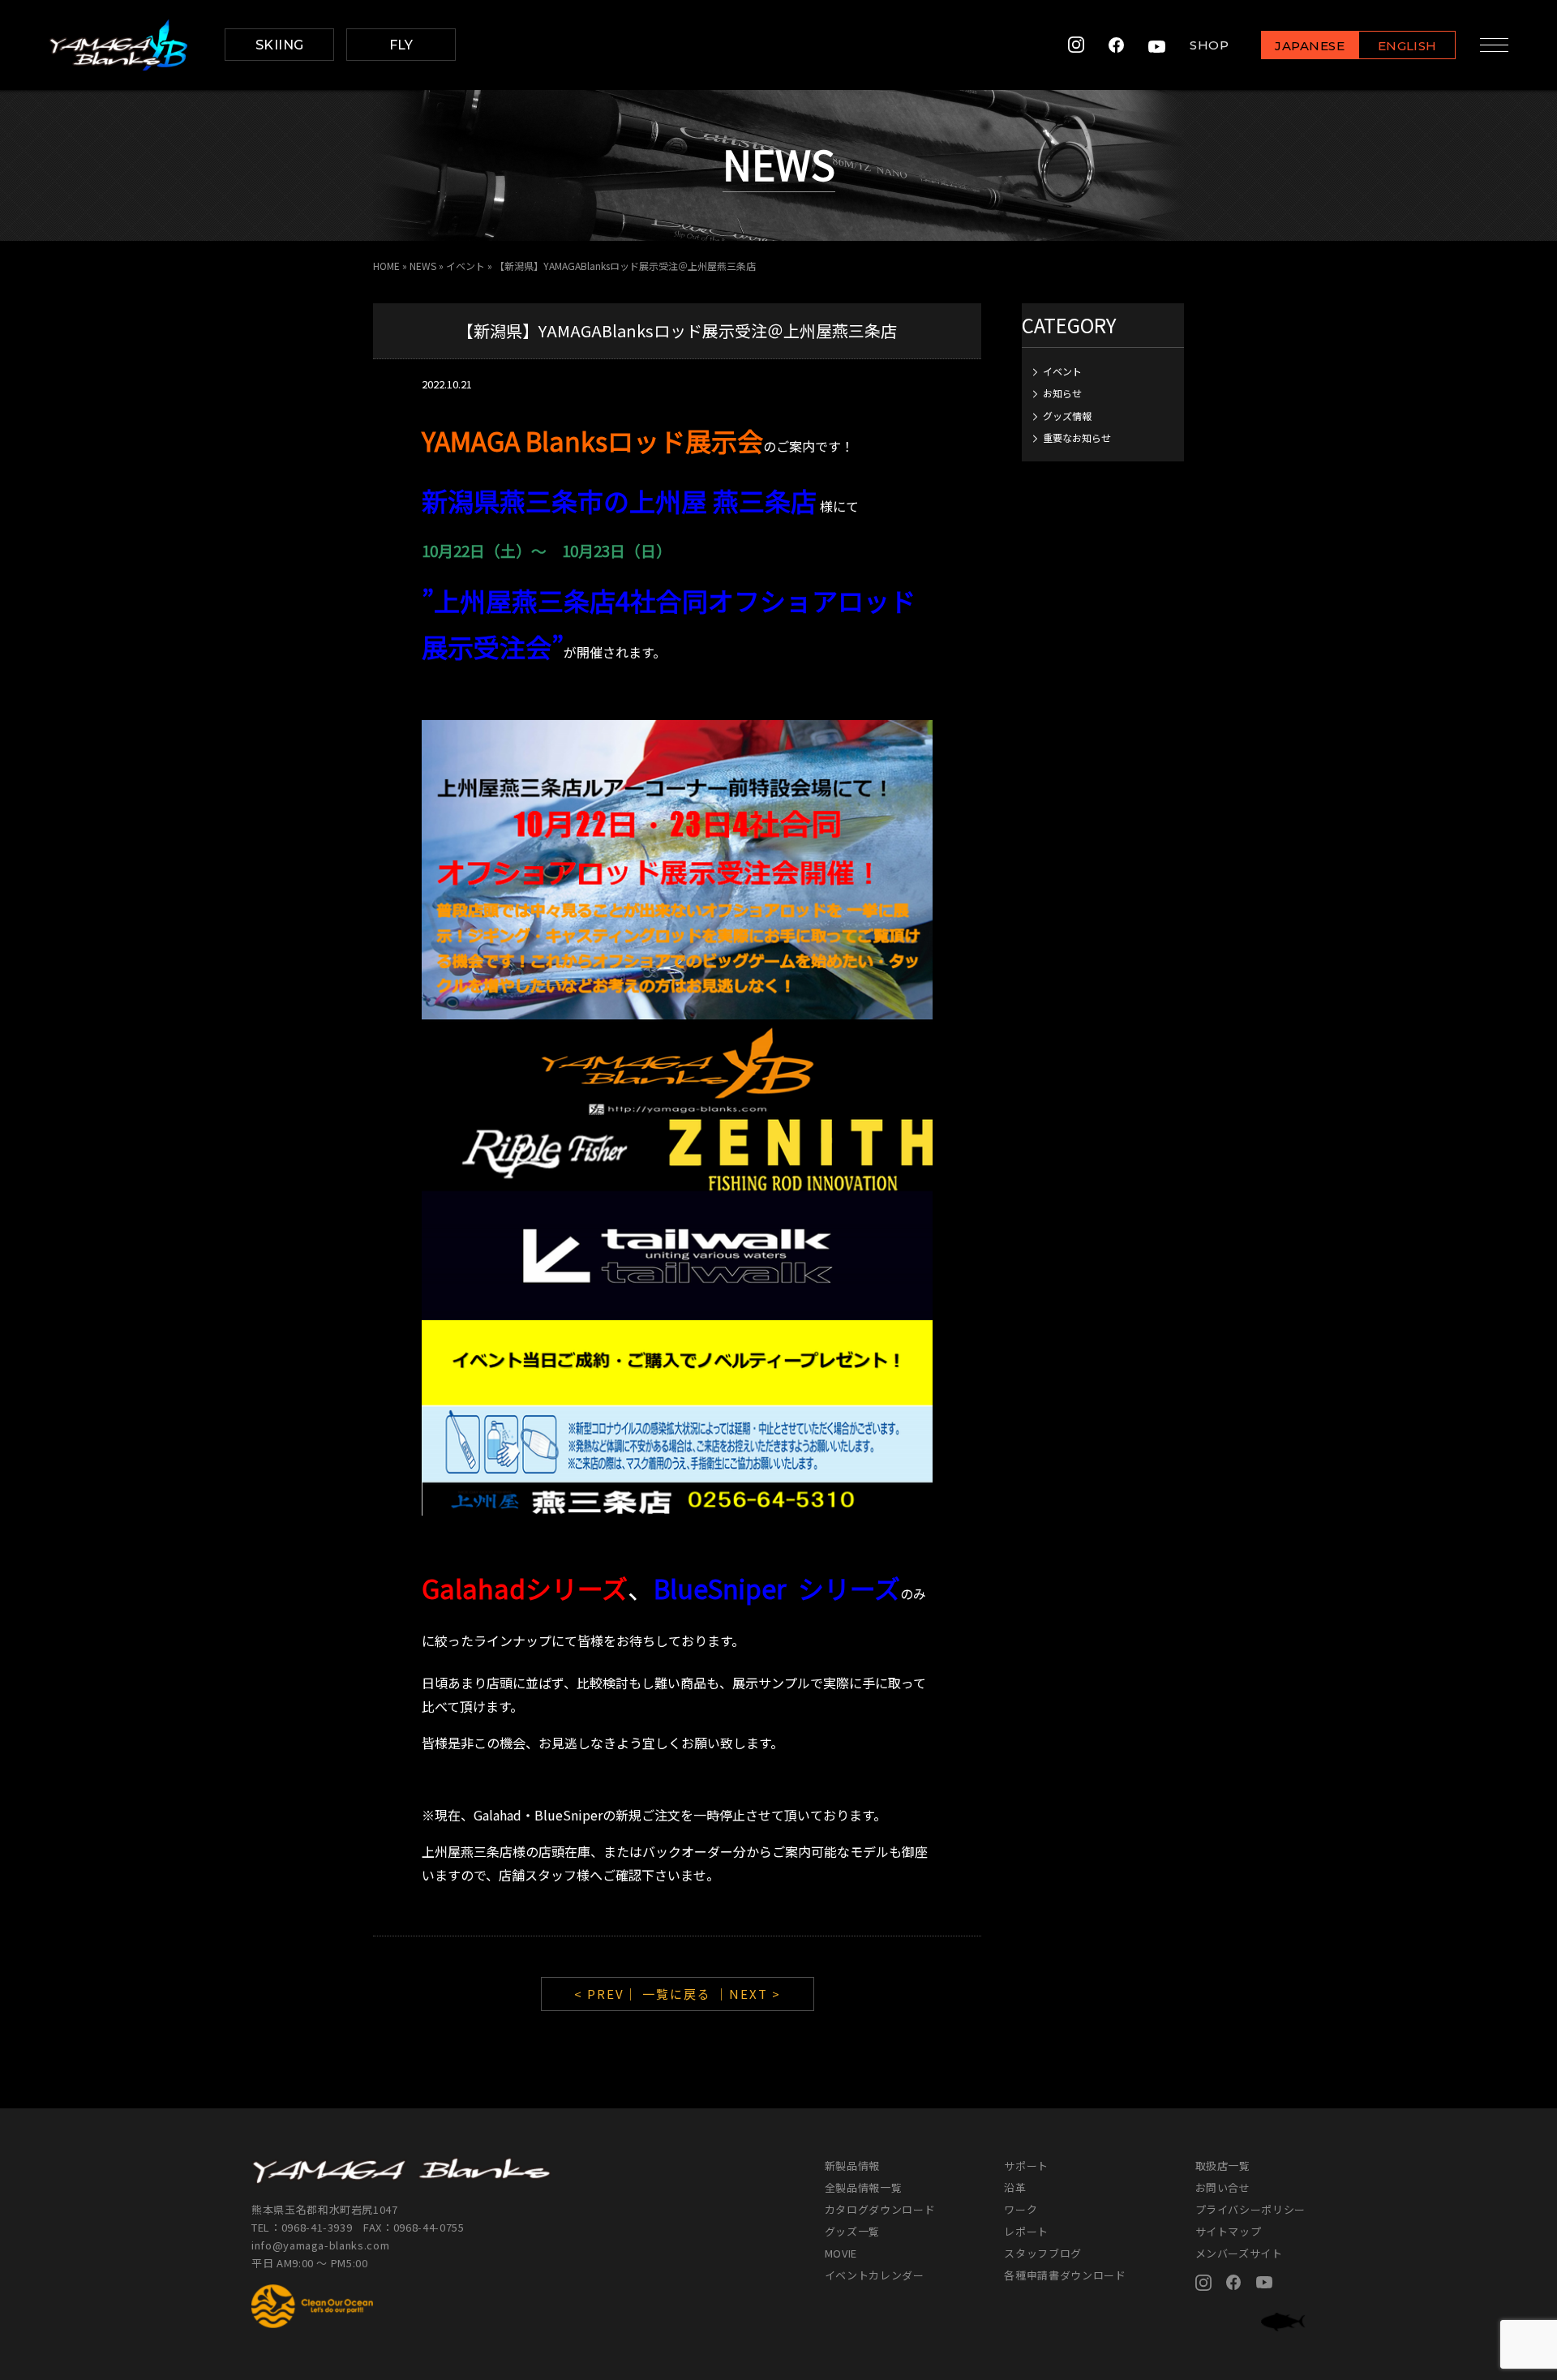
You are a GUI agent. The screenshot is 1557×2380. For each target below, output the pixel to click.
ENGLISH (1407, 46)
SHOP (1209, 45)
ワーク (1021, 2209)
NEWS (423, 266)
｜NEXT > (748, 1994)
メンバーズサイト (1239, 2253)
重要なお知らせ (1077, 437)
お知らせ (1062, 393)
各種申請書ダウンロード (1065, 2275)
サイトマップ (1229, 2231)
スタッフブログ (1043, 2253)
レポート (1026, 2231)
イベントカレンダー (875, 2275)
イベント (465, 266)
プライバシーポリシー (1251, 2209)
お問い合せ (1223, 2187)
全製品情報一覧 (864, 2187)
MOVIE (841, 2253)
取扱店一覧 (1223, 2166)
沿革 (1015, 2187)
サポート (1026, 2166)
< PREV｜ (608, 1994)
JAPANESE (1310, 46)
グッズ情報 (1067, 416)
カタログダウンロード (880, 2209)
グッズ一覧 (852, 2231)
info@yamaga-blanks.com (320, 2245)
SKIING (280, 45)
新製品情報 (852, 2166)
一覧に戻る (677, 1994)
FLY (401, 45)
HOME (386, 266)
